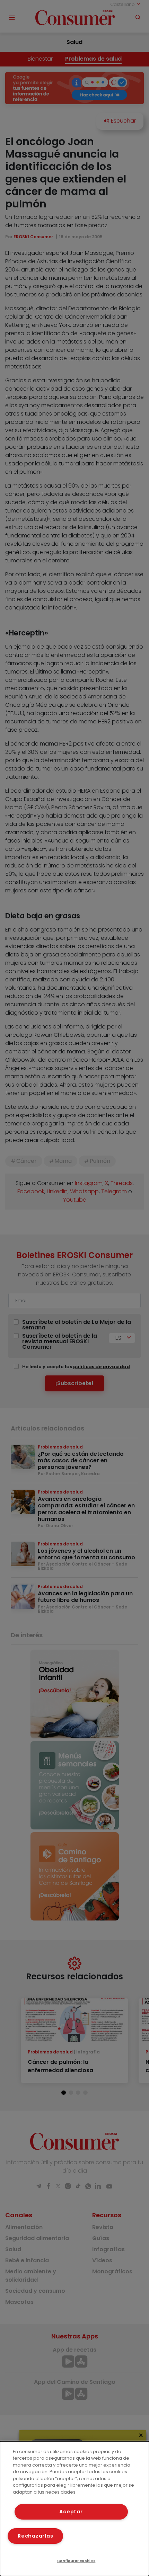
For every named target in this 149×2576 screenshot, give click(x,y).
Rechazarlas (35, 2536)
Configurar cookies (76, 2561)
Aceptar (71, 2512)
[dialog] (74, 2509)
